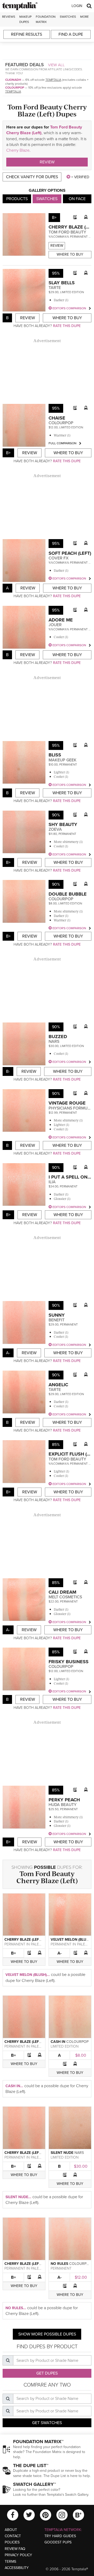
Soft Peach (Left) (70, 553)
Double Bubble (68, 894)
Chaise (57, 418)
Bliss (55, 755)
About (11, 2530)
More (84, 17)
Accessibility (17, 2568)
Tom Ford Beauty (67, 232)
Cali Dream (62, 1592)
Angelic (58, 1385)
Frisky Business (69, 1662)
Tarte (55, 288)
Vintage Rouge (67, 1103)
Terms (10, 2562)
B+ (13, 1953)
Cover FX (59, 558)
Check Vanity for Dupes (32, 177)
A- (60, 1953)
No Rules (59, 2264)
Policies (12, 2542)
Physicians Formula (70, 1108)
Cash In (58, 2042)
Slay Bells (62, 283)
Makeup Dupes (25, 19)
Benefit (57, 1320)
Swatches (68, 17)
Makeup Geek (63, 760)
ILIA (52, 1182)
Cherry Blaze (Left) (47, 1880)
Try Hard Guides (60, 2536)
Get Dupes (47, 2373)
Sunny (57, 1315)
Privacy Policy (18, 2555)
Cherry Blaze (18, 150)
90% (56, 815)
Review (47, 162)
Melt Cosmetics (65, 1597)
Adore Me (61, 620)
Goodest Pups (58, 2542)
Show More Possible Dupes (47, 2334)
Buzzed (58, 1037)
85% (56, 1445)
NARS (54, 1042)
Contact (13, 2536)
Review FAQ (15, 2549)
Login (77, 6)
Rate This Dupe (67, 326)
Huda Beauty (63, 1805)
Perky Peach (64, 1800)
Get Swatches (47, 2423)
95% (56, 273)
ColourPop (15, 88)
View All (56, 65)
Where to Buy (70, 254)
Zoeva (55, 829)
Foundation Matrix (46, 19)
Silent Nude (62, 2153)
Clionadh (13, 80)
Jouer (55, 625)
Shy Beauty (63, 824)
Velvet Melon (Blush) (71, 1940)
